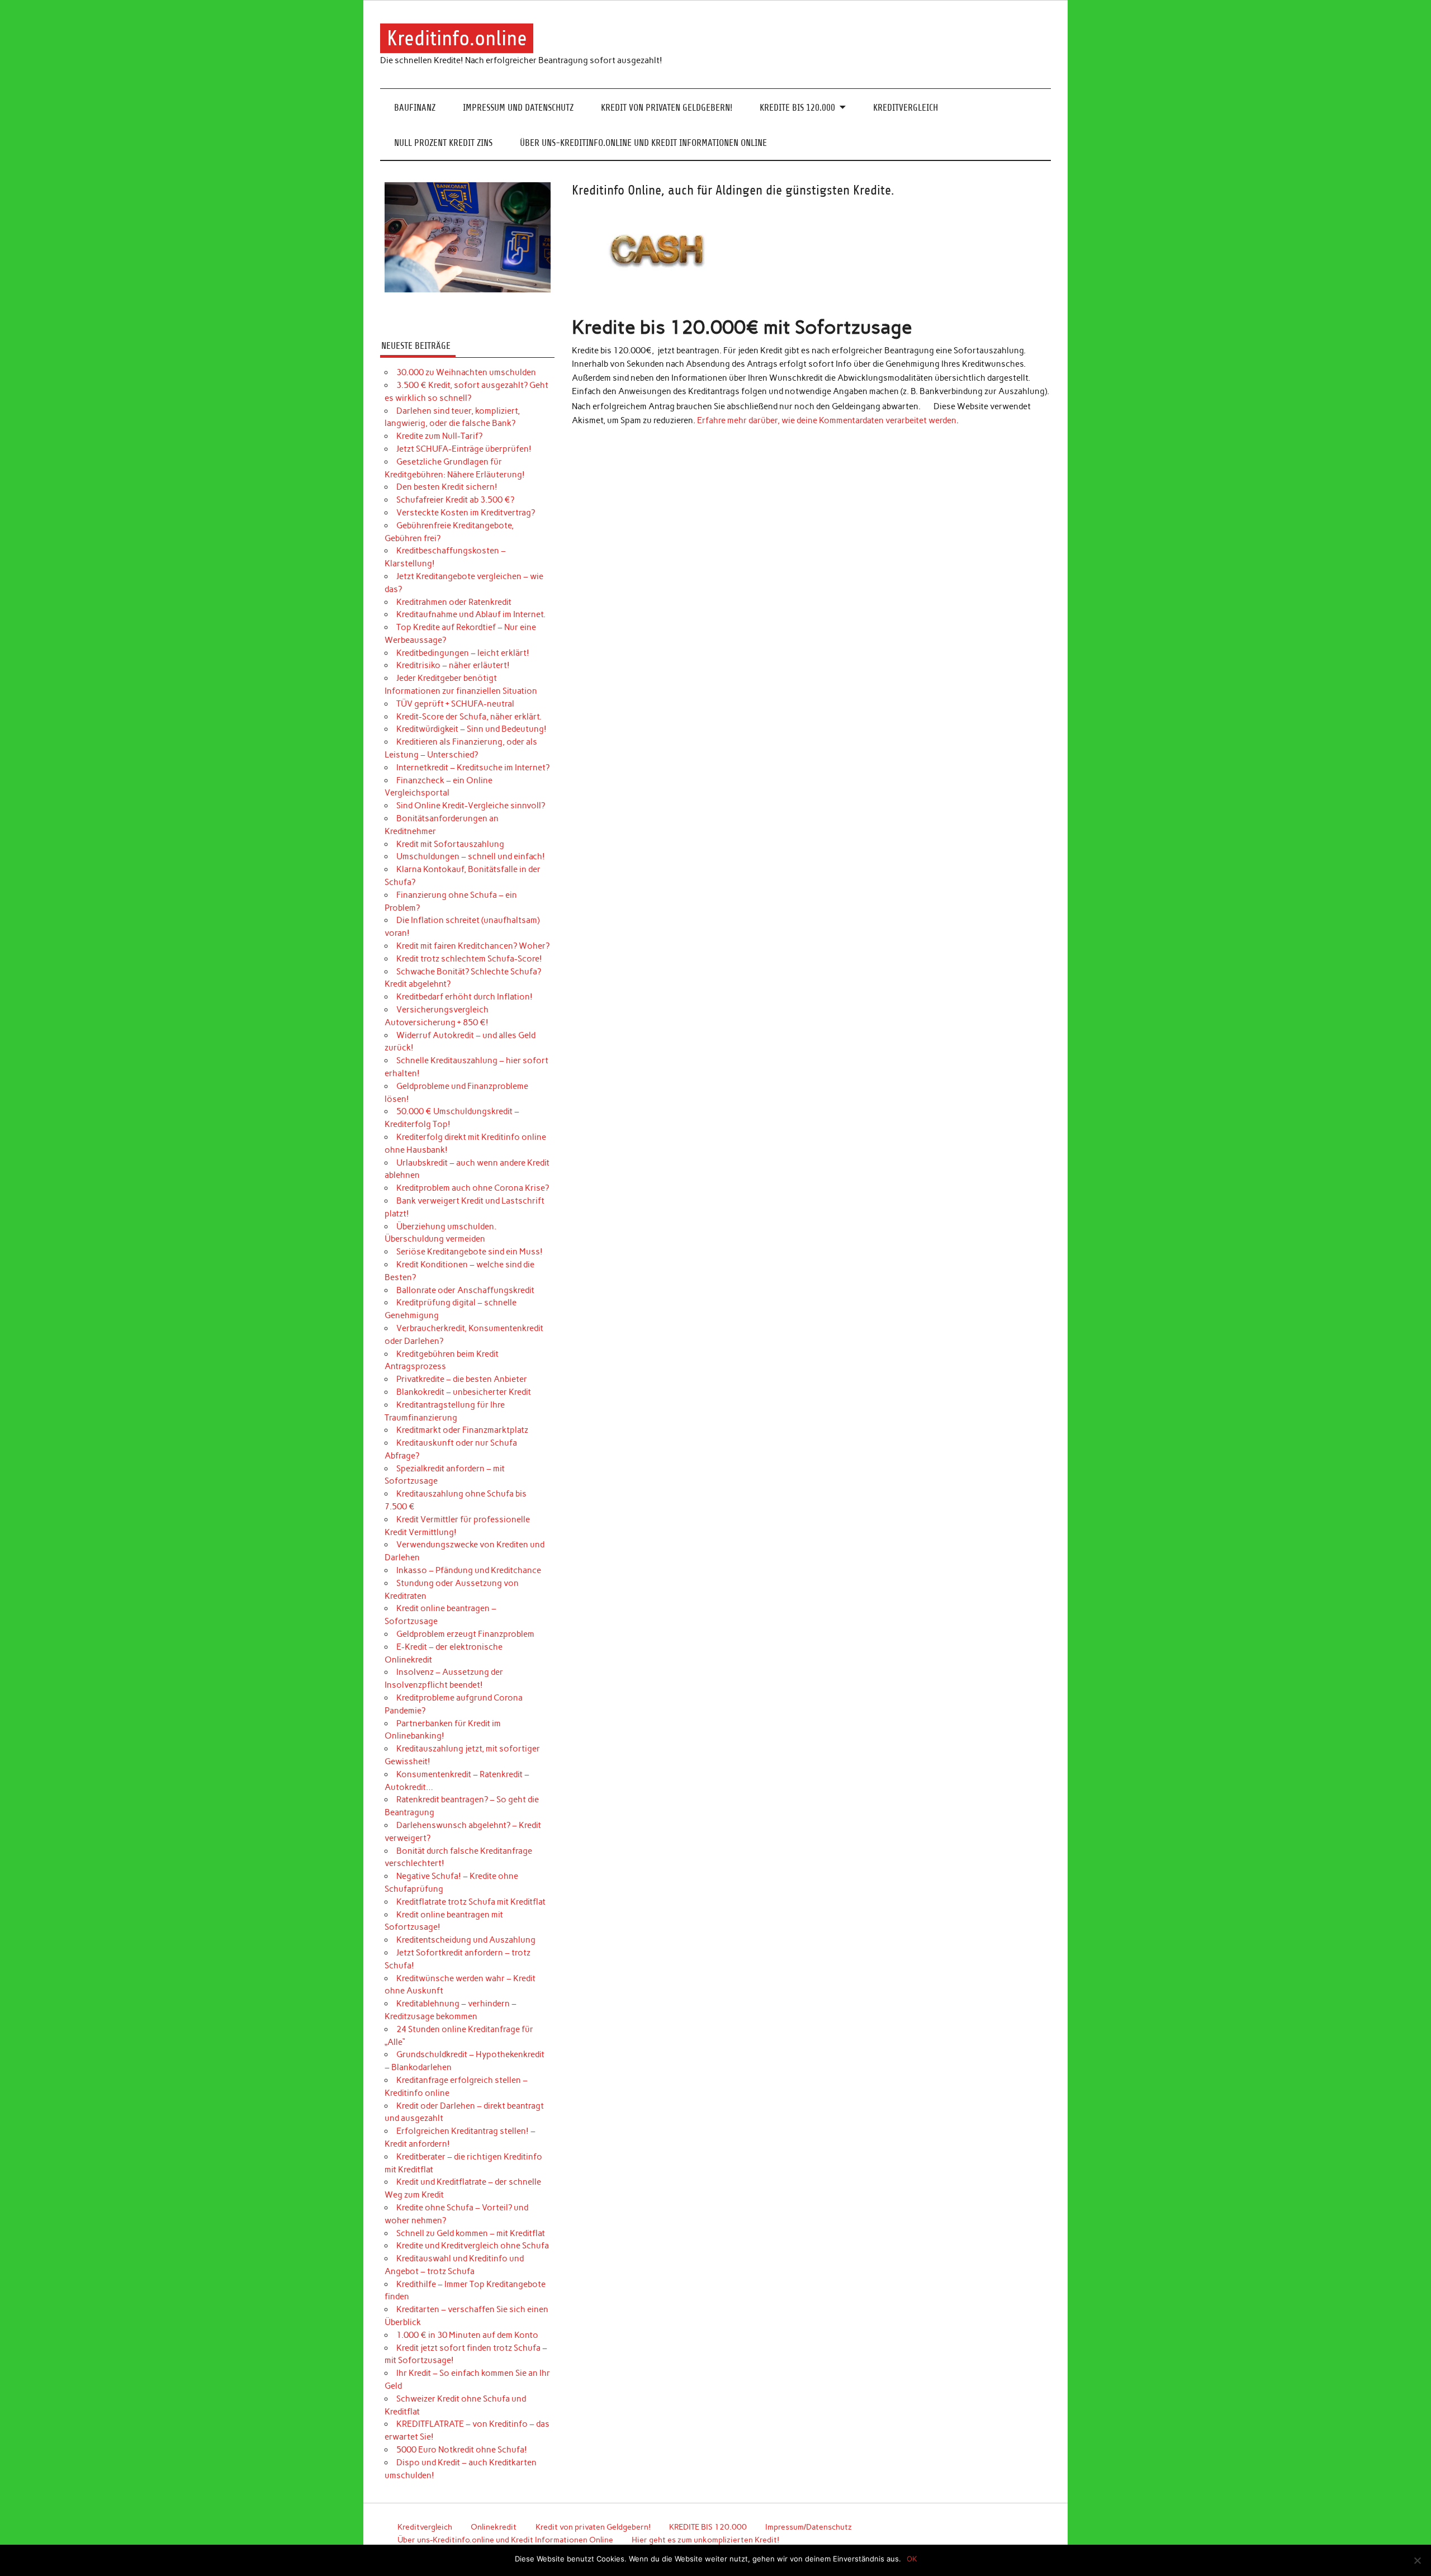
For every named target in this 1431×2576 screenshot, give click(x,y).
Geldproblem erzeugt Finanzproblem (465, 1634)
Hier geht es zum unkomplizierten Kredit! (705, 2540)
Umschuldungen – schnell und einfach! (471, 856)
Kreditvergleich (906, 108)
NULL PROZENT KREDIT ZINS (443, 143)
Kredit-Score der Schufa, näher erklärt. (469, 717)
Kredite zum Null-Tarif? (439, 436)
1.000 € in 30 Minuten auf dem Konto (467, 2335)
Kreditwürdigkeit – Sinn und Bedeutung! (472, 729)
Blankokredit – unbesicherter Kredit (464, 1392)
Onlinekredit (494, 2527)
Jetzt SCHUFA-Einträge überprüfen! (464, 449)
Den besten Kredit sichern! (447, 487)
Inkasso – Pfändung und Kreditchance (469, 1570)
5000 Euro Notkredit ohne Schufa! (462, 2450)
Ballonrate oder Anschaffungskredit (465, 1290)
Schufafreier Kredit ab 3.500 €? (455, 500)
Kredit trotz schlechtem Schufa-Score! (469, 959)
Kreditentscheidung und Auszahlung (466, 1940)
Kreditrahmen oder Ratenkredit (454, 602)
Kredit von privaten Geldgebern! (667, 108)
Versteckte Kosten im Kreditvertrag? (466, 513)
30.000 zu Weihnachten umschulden (466, 372)
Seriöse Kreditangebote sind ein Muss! (470, 1252)
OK (912, 2559)
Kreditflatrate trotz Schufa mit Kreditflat (471, 1902)
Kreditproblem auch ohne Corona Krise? (473, 1188)
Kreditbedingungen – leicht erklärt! (463, 653)
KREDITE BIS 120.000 (797, 108)
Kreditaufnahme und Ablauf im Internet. (471, 614)
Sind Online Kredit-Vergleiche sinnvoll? (471, 806)
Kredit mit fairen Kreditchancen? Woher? (473, 946)
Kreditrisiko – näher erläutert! (453, 665)
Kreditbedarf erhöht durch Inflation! (465, 997)
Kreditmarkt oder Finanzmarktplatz (462, 1430)
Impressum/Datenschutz (809, 2527)
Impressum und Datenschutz (518, 108)
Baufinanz (415, 108)
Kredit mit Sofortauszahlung (450, 844)
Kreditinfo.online (457, 38)
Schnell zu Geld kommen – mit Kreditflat (471, 2233)
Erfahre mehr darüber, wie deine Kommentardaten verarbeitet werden (827, 420)
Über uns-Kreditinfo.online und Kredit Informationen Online (643, 143)
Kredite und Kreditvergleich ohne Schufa (473, 2246)
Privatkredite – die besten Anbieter (462, 1379)
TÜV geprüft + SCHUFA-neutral (455, 704)
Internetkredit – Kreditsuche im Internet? (473, 768)
